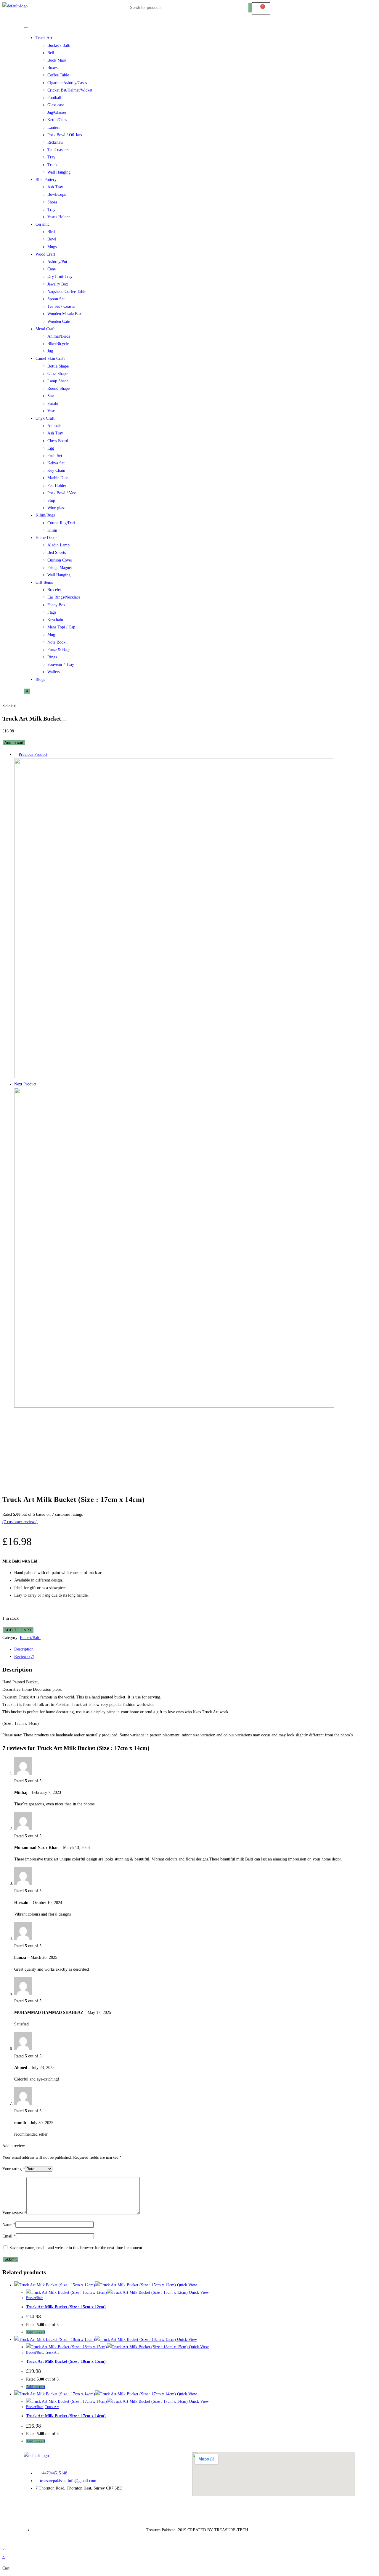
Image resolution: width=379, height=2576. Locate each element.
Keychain (55, 620)
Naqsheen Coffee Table (67, 292)
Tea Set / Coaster (62, 306)
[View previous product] (16, 754)
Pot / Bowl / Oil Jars (65, 135)
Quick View (186, 2285)
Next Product (25, 1084)
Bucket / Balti (59, 45)
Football (54, 98)
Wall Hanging (59, 172)
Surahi (53, 404)
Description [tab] (24, 1649)
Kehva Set (56, 463)
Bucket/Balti (30, 1638)
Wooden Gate (59, 321)
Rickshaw (55, 142)
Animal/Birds (59, 336)
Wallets (53, 672)
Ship (51, 500)
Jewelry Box (58, 284)
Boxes (52, 68)
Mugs (52, 247)
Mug (51, 635)
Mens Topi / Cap (61, 627)
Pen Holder (57, 486)
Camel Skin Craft (50, 359)
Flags (52, 612)
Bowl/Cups (57, 194)
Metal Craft (45, 329)
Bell (51, 53)
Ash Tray (55, 187)
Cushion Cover (60, 560)
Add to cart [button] (36, 2332)
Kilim (52, 530)
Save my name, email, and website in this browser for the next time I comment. (76, 2248)
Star (51, 396)
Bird (51, 232)
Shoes (52, 202)
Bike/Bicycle (58, 344)
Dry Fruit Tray (60, 276)
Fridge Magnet (60, 568)
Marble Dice (58, 478)
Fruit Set (55, 456)
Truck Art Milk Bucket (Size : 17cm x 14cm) (66, 2416)
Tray (51, 157)
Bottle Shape (58, 366)
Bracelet (54, 590)
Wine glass (56, 508)
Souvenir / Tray (61, 664)
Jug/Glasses (57, 112)
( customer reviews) (20, 1522)
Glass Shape (57, 374)
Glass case (56, 105)
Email (9, 2236)
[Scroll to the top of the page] (4, 2541)
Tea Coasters (58, 150)
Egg (51, 448)
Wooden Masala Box (65, 314)
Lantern (54, 127)
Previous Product (33, 754)
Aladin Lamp (58, 545)
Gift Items (44, 582)
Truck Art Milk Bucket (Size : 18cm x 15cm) (66, 2361)
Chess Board (58, 441)
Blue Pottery (46, 180)
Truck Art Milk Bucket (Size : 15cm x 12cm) (66, 2307)
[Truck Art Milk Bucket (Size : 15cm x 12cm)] (174, 1406)
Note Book (56, 642)
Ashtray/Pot (57, 262)
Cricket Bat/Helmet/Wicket (70, 90)
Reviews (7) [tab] (24, 1657)
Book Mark (57, 60)
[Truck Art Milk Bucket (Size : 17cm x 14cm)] (174, 1077)
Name (9, 2225)
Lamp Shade (58, 381)
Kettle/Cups (57, 120)
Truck (52, 165)
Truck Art (44, 38)
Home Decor (46, 538)
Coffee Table (58, 75)
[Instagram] (47, 2509)
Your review (14, 2213)
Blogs (40, 680)
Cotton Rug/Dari (61, 523)
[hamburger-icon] (26, 28)
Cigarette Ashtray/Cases (67, 83)
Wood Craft (45, 254)
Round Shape (58, 388)
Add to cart (14, 743)
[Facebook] (31, 2509)
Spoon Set (56, 299)
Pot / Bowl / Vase (62, 493)
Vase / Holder (59, 217)
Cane (52, 269)
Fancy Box (56, 605)
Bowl (52, 239)
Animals (54, 426)
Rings (52, 657)
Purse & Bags (59, 650)
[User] (322, 10)
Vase (51, 411)
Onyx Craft (45, 418)
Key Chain (56, 470)
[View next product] (39, 1084)
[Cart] (261, 8)
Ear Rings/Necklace (64, 597)
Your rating (14, 2169)
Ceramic (42, 224)
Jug (50, 351)
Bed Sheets (57, 552)
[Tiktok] (63, 2509)
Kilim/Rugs (45, 515)
